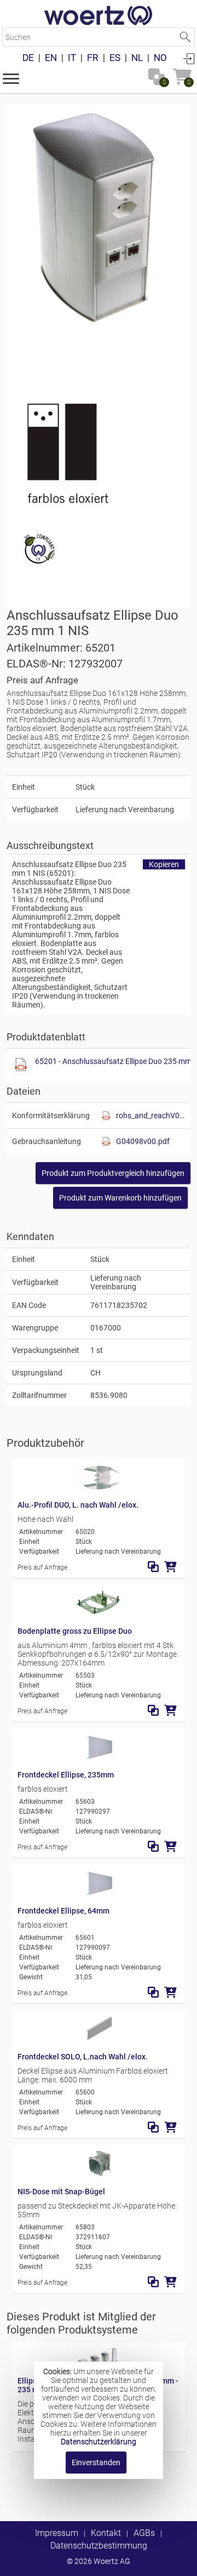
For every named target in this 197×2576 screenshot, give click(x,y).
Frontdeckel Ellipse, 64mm (63, 1911)
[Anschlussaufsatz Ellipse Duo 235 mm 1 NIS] (99, 243)
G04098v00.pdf (143, 1141)
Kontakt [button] (106, 2533)
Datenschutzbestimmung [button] (99, 2546)
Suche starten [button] (185, 37)
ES (115, 58)
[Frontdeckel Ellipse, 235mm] (99, 1758)
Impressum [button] (57, 2533)
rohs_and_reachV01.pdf (150, 1116)
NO (160, 58)
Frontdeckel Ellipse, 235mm (66, 1775)
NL (137, 58)
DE (28, 58)
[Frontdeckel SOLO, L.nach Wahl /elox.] (99, 2040)
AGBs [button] (144, 2533)
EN (51, 58)
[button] (11, 78)
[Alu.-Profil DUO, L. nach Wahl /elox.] (99, 1488)
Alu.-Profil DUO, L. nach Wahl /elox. (78, 1505)
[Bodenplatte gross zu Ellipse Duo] (99, 1614)
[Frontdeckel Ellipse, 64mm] (99, 1894)
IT (72, 58)
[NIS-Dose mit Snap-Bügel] (99, 2175)
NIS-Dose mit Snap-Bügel (61, 2192)
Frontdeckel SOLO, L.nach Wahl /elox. (83, 2057)
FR (93, 58)
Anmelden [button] (189, 58)
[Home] (99, 16)
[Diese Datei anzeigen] (67, 454)
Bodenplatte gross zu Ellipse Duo (75, 1631)
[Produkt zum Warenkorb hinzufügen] (170, 1567)
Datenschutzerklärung (99, 2442)
